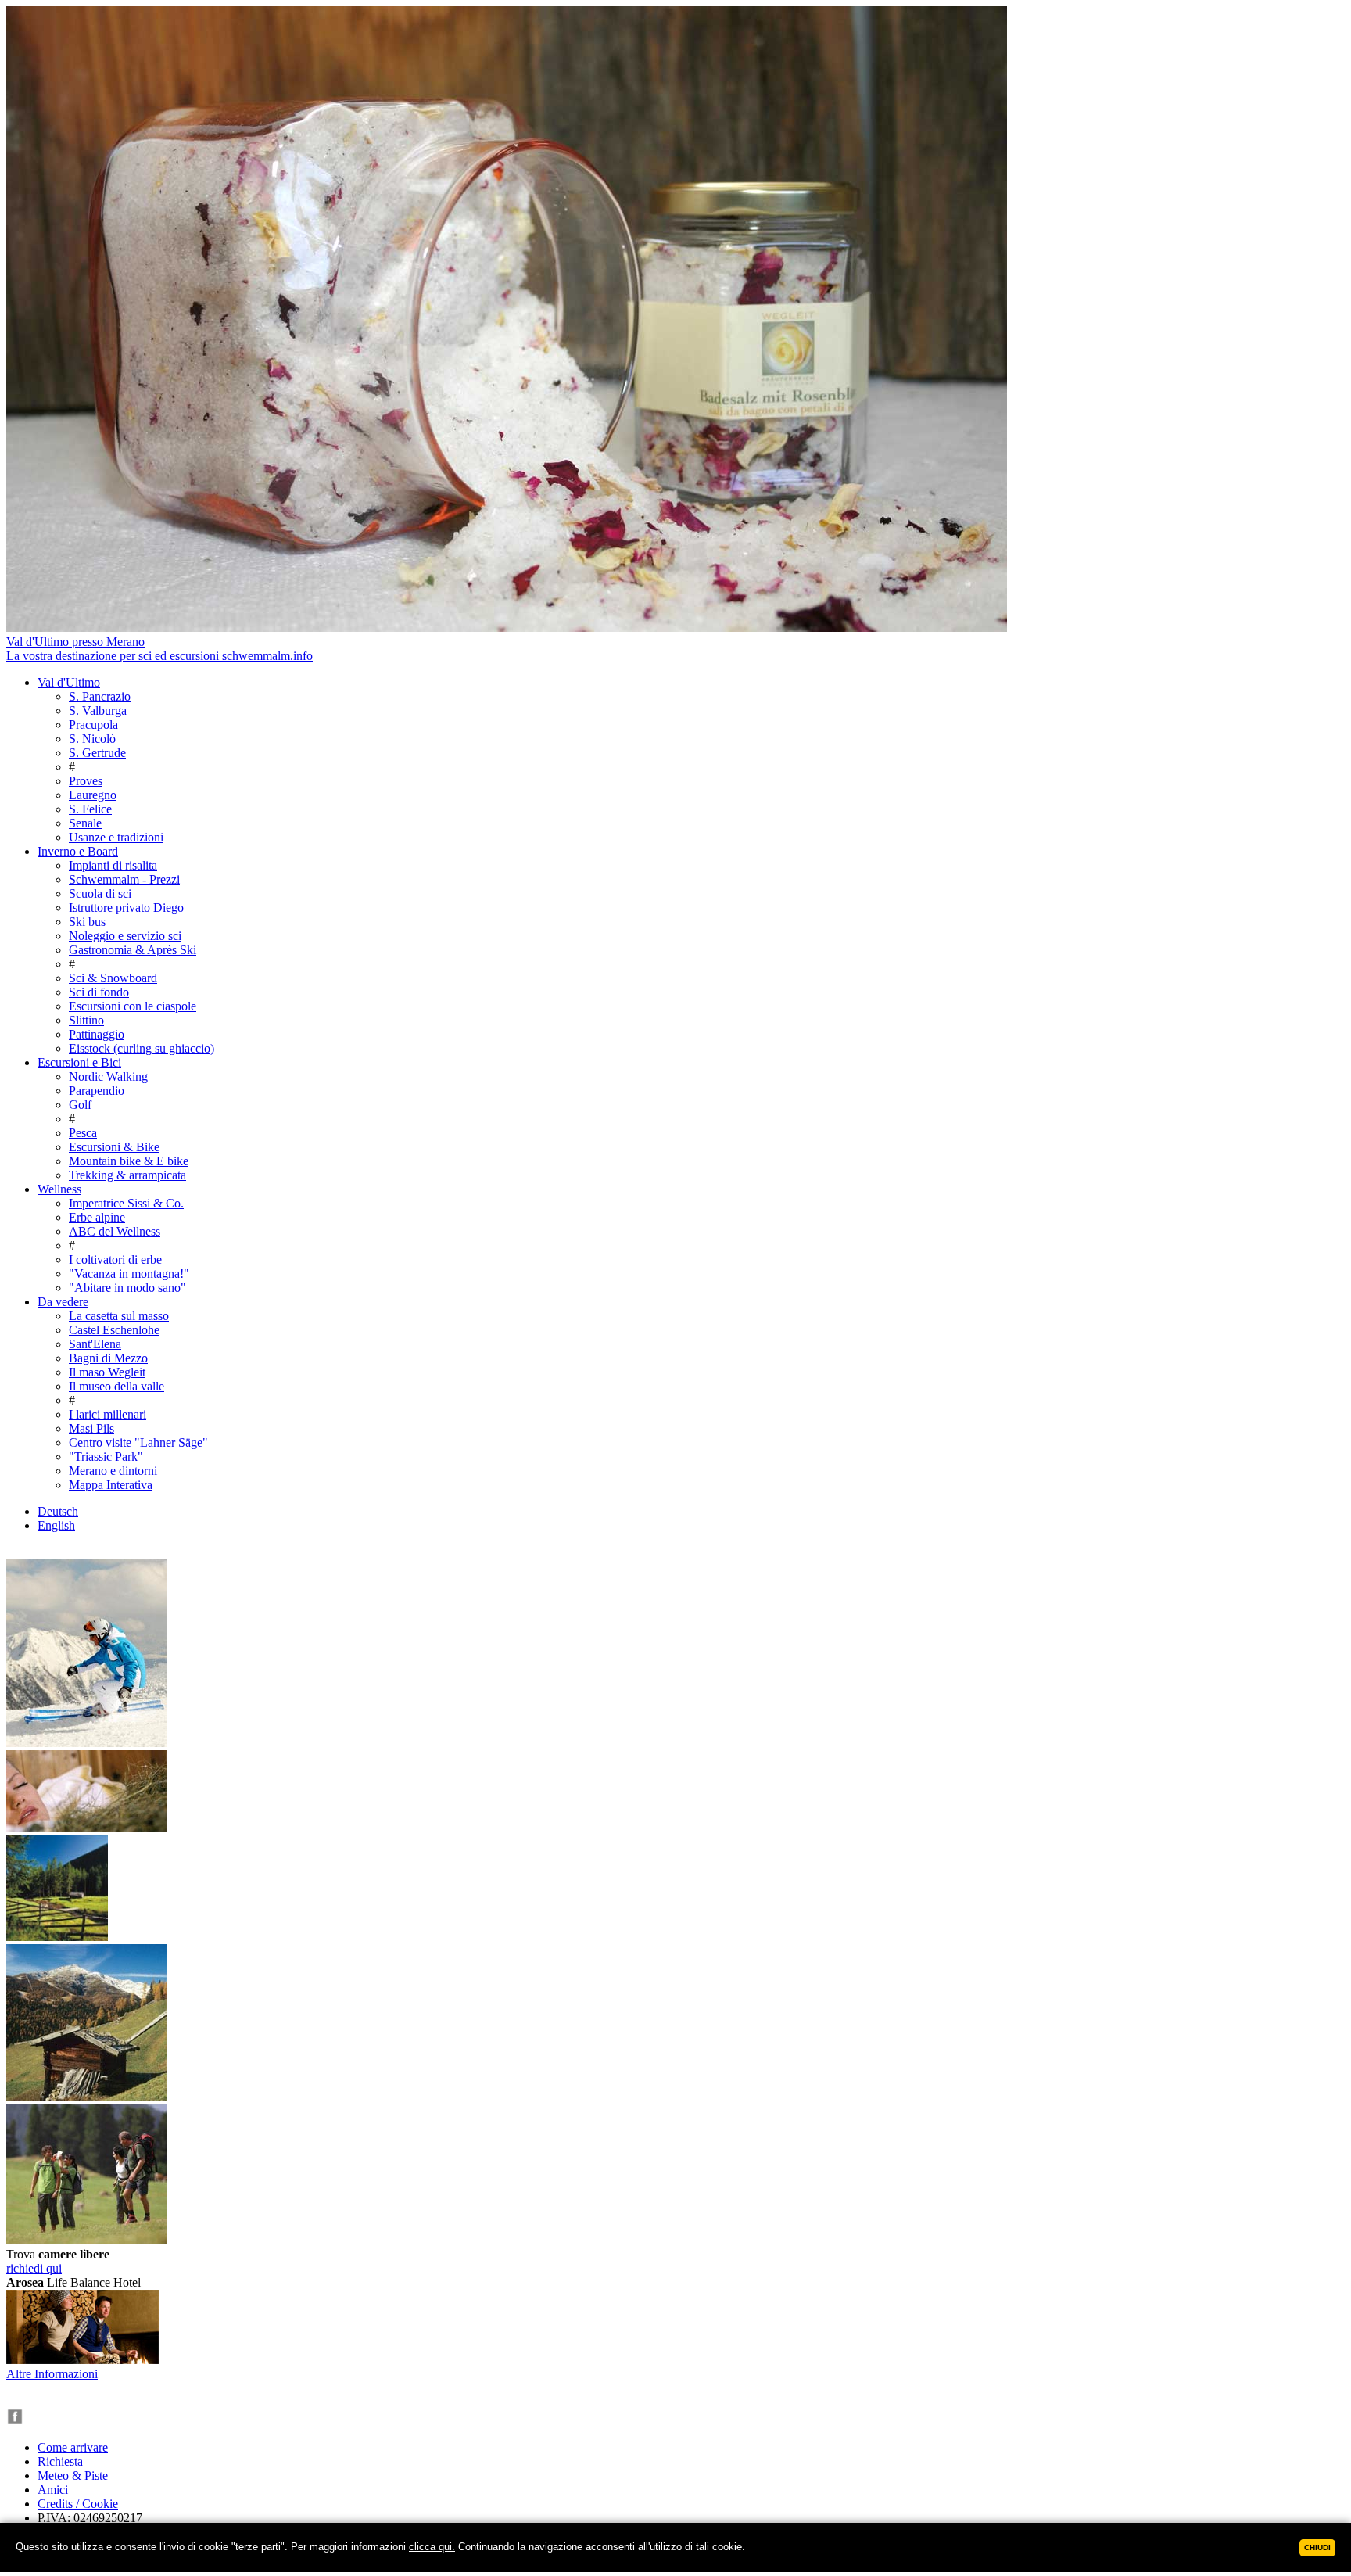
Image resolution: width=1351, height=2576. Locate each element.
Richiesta (60, 2461)
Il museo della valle (116, 1386)
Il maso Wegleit (107, 1372)
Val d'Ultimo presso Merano (75, 642)
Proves (86, 781)
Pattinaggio (97, 1034)
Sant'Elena (95, 1344)
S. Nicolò (92, 739)
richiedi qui (34, 2268)
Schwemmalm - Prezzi (124, 879)
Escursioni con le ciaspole (133, 1006)
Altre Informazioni (52, 2374)
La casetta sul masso (119, 1316)
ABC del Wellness (115, 1231)
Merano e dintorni (113, 1471)
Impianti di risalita (113, 865)
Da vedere (63, 1302)
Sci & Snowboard (113, 978)
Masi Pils (91, 1428)
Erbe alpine (97, 1217)
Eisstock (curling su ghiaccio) (142, 1048)
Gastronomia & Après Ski (133, 950)
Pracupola (93, 725)
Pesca (83, 1133)
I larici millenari (108, 1414)
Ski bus (87, 922)
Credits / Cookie (78, 2504)
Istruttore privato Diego (126, 908)
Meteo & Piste (73, 2476)
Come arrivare (73, 2447)
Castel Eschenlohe (114, 1330)
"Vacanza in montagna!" (129, 1274)
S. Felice (90, 809)
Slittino (86, 1020)
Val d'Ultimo (69, 682)
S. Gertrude (97, 753)
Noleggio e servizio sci (125, 936)
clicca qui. (432, 2547)
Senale (85, 823)
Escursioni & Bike (114, 1147)
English (56, 1525)
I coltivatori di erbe (115, 1259)
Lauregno (93, 795)
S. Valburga (98, 710)
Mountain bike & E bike (129, 1161)
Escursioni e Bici (79, 1062)
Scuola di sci (100, 893)
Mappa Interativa (111, 1485)
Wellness (59, 1189)
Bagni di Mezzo (108, 1358)
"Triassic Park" (106, 1457)
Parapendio (97, 1091)
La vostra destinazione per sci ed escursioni (159, 656)
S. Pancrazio (100, 696)
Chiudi (1317, 2547)
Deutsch (58, 1511)
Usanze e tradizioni (116, 837)
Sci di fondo (99, 992)
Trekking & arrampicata (127, 1175)
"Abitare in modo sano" (127, 1288)
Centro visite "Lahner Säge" (138, 1442)
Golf (80, 1105)
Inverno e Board (78, 851)
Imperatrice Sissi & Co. (126, 1203)
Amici (53, 2490)
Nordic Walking (108, 1076)
